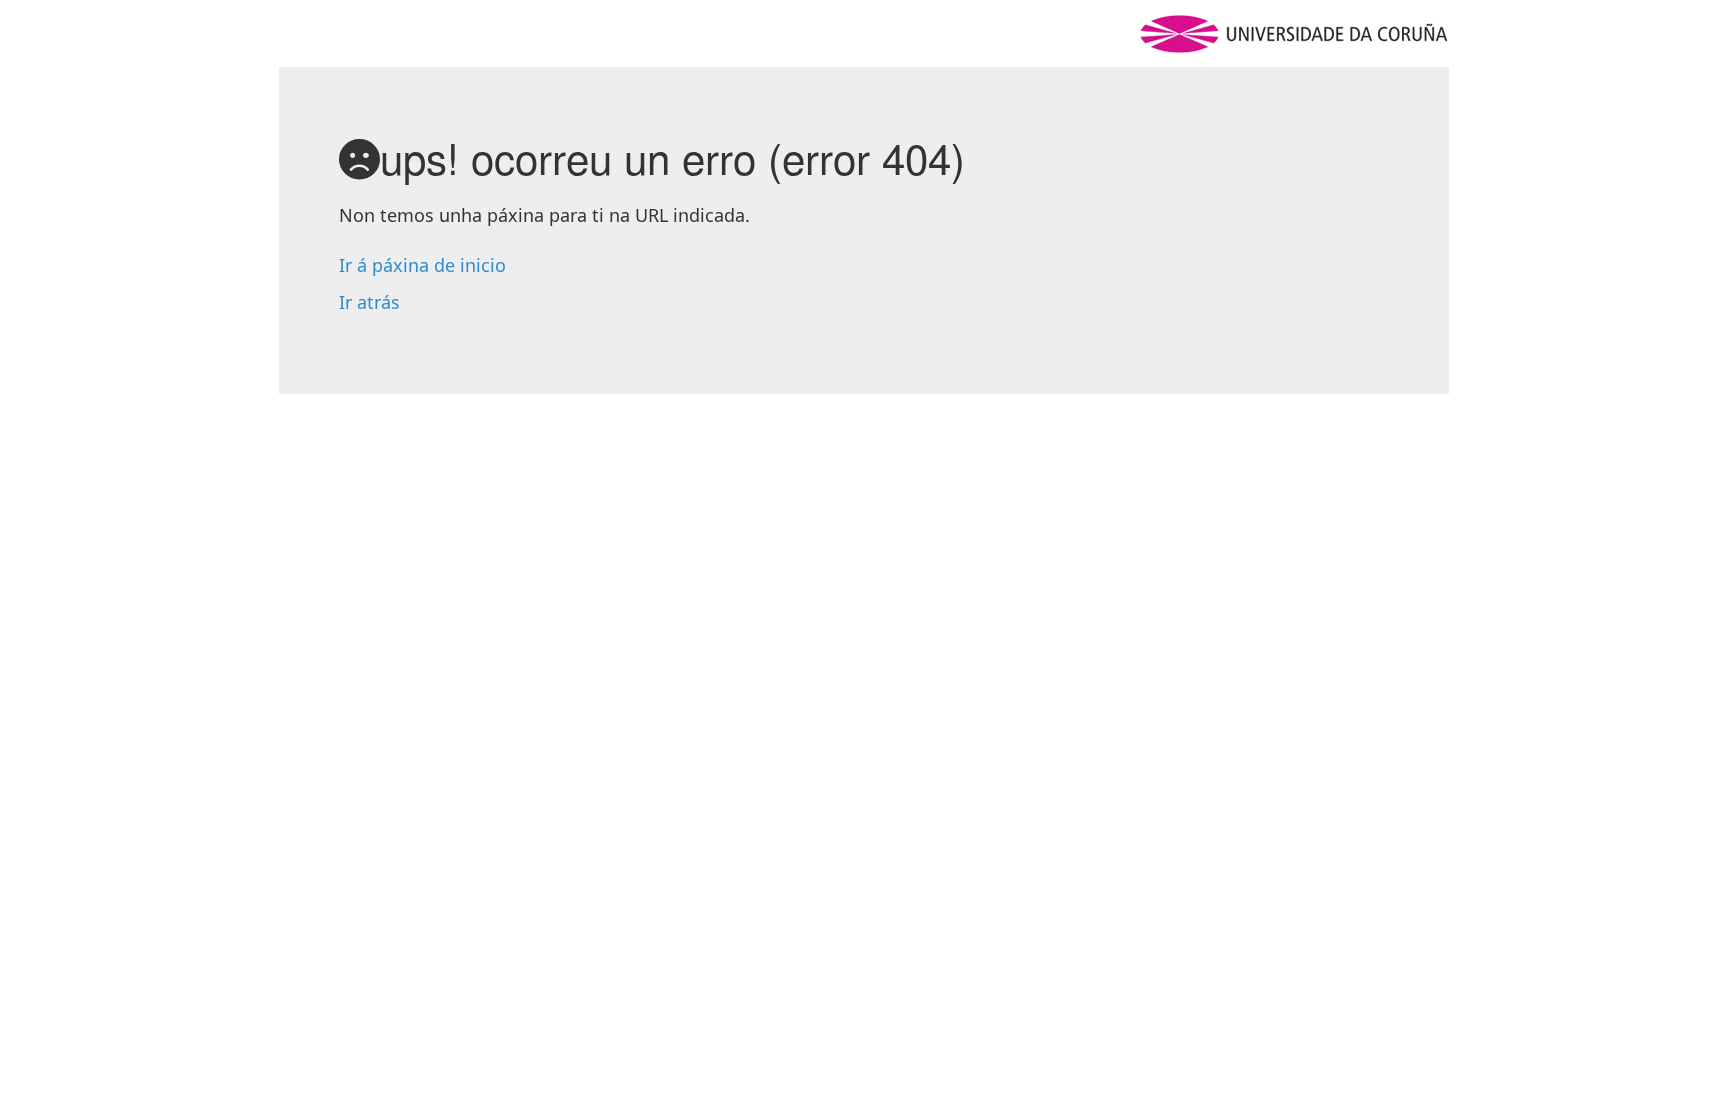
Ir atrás (369, 302)
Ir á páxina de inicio (422, 265)
